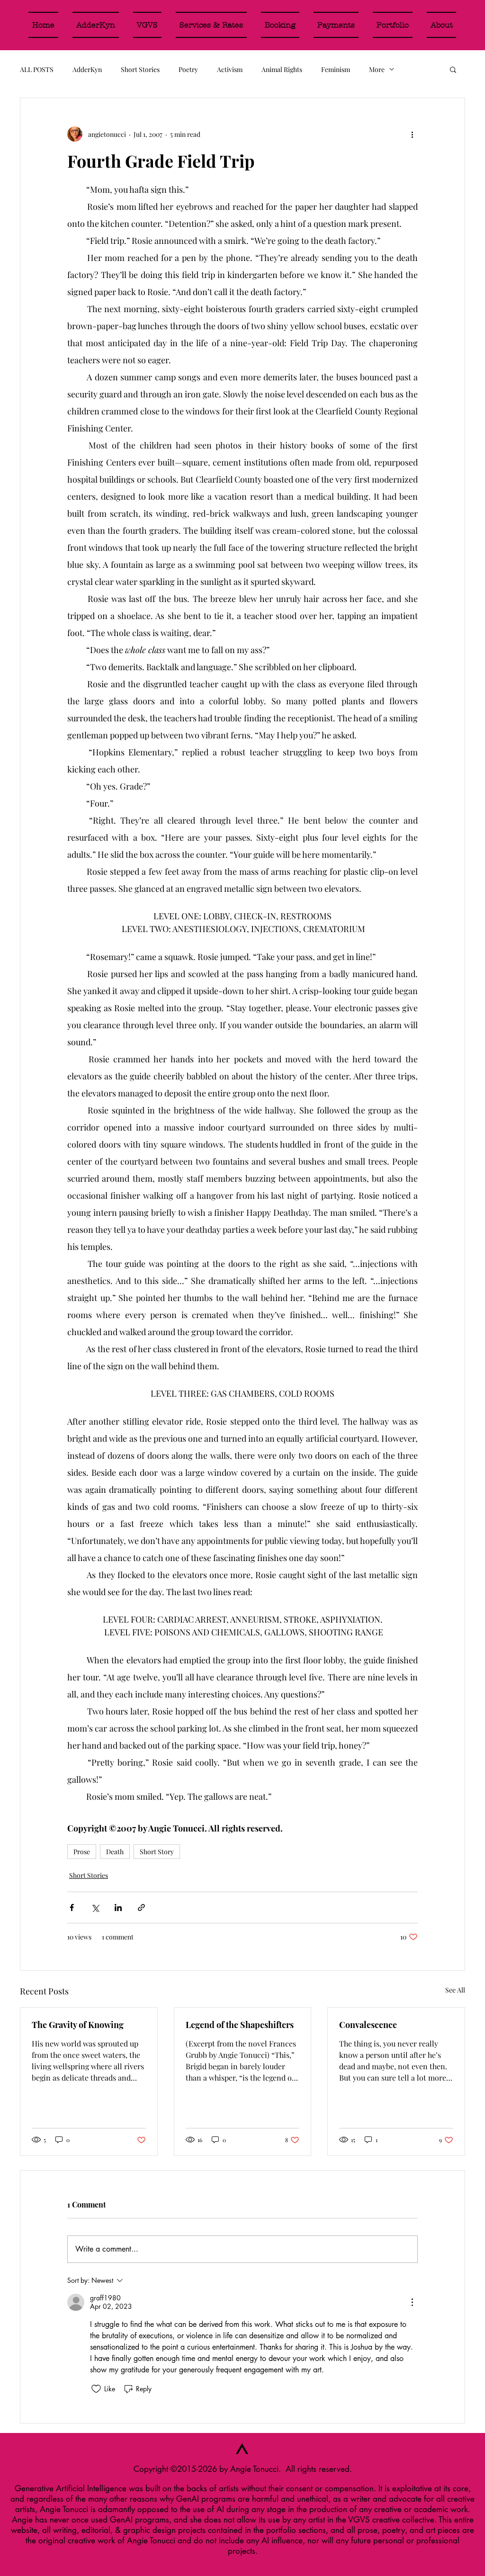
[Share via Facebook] (72, 1907)
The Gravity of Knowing (78, 2025)
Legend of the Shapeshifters (240, 2025)
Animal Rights (282, 69)
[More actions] (412, 134)
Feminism (336, 69)
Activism (230, 69)
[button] (453, 69)
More (377, 69)
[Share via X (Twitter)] (95, 1907)
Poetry (188, 69)
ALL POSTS (37, 69)
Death (115, 1852)
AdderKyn (87, 69)
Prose (82, 1852)
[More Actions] (412, 2302)
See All (455, 1990)
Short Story (157, 1852)
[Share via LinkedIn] (118, 1907)
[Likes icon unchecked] (96, 2389)
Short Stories (140, 69)
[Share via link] (141, 1907)
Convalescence (368, 2025)
